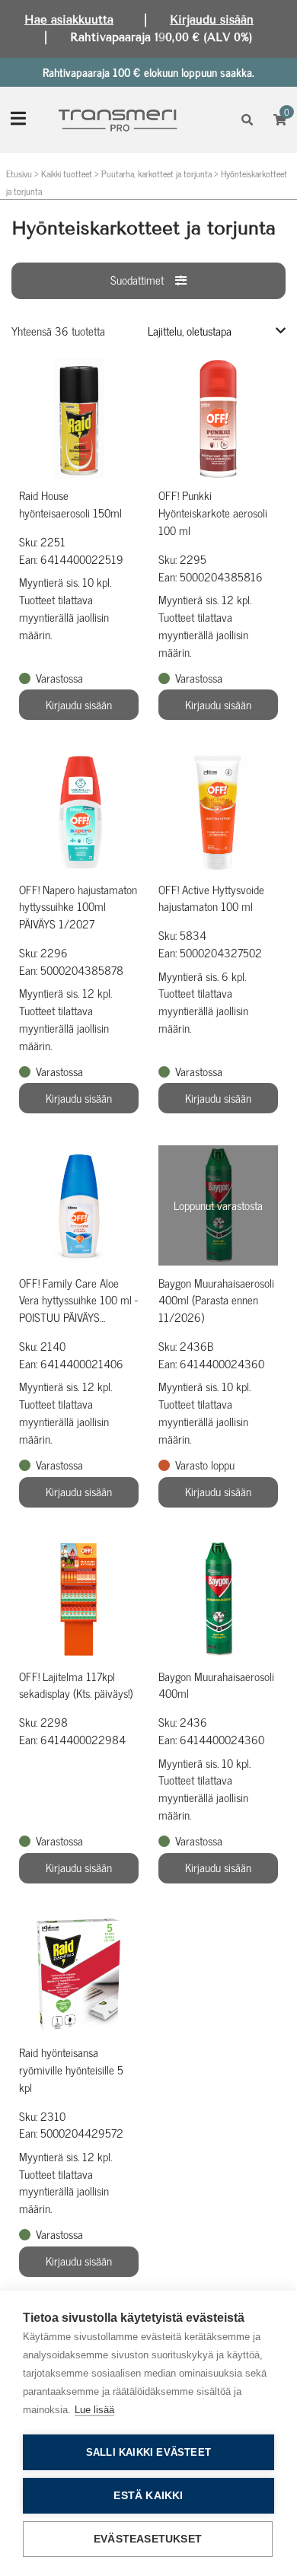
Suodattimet (137, 280)
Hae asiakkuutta (69, 20)
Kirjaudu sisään (212, 20)
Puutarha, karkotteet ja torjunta (156, 174)
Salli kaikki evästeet (148, 2452)
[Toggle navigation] (18, 120)
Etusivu (19, 174)
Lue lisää (94, 2410)
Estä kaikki (148, 2496)
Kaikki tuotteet (67, 174)
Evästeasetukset (148, 2539)
